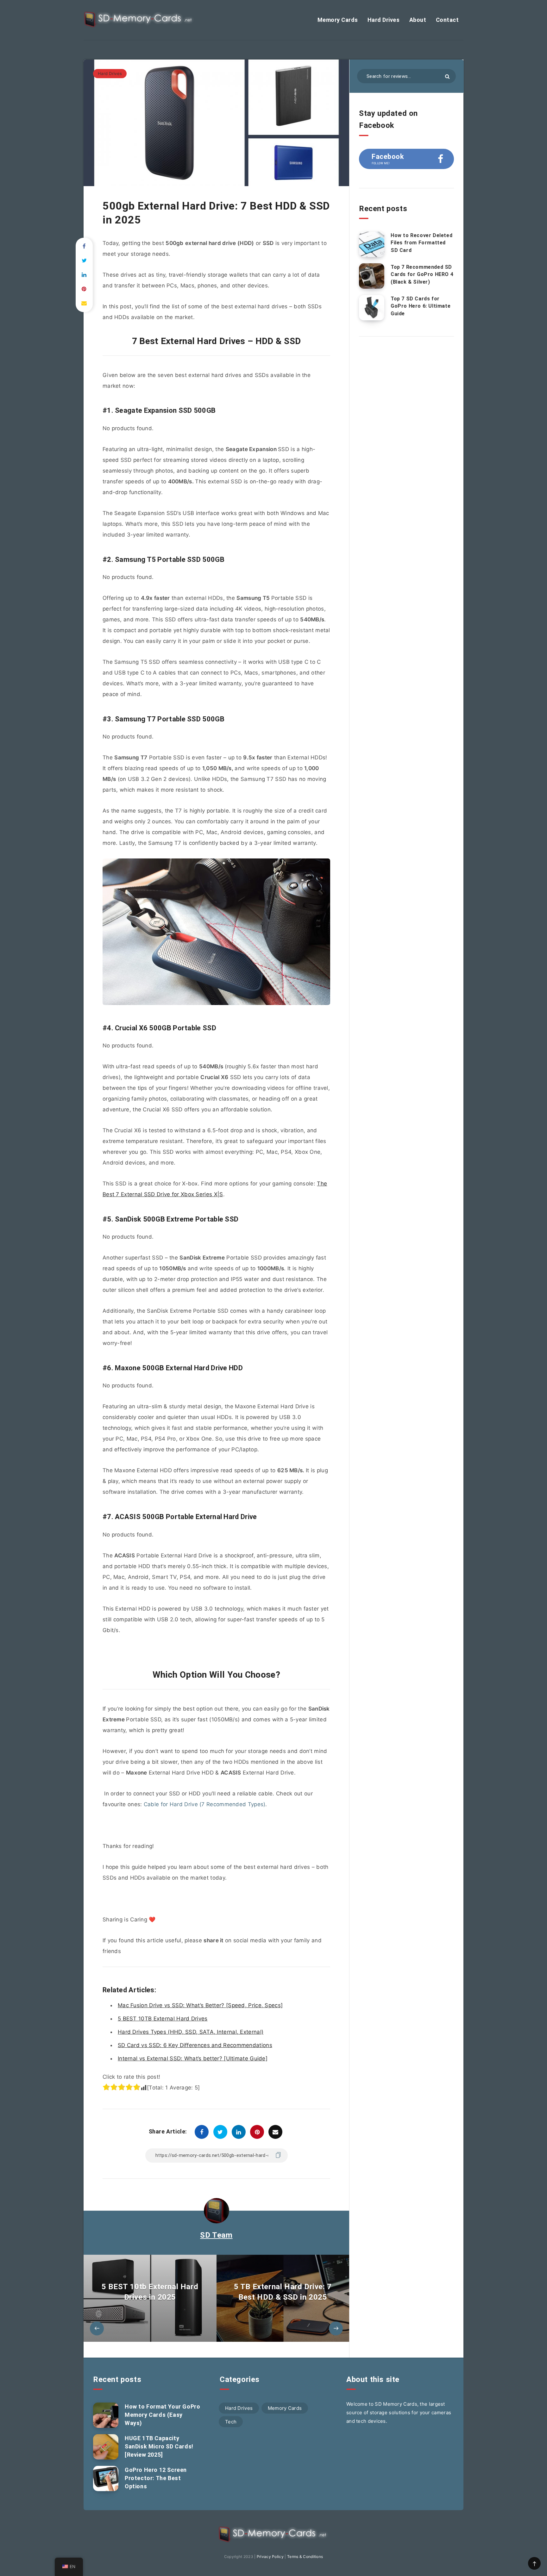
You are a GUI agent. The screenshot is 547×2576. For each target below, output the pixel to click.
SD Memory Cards (396, 2404)
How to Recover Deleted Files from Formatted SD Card (421, 243)
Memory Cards (338, 20)
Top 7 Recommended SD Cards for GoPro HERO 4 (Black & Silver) (422, 274)
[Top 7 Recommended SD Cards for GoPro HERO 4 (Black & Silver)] (372, 276)
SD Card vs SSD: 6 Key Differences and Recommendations (195, 2045)
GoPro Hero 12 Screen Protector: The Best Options (156, 2478)
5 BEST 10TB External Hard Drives (163, 2019)
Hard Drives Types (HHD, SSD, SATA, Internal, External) (191, 2032)
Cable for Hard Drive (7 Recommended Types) (205, 1804)
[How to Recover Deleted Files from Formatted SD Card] (372, 244)
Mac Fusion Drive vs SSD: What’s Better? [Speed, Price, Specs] (200, 2005)
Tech (231, 2422)
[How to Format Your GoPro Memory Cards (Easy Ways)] (106, 2415)
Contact (447, 20)
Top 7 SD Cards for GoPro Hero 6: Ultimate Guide (421, 306)
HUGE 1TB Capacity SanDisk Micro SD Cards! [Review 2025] (159, 2446)
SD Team (216, 2235)
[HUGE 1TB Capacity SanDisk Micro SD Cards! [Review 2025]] (106, 2447)
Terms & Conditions (305, 2557)
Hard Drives (384, 20)
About (418, 20)
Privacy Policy (270, 2557)
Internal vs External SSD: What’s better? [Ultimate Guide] (193, 2058)
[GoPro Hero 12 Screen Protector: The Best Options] (106, 2479)
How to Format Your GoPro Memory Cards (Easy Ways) (162, 2415)
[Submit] (447, 76)
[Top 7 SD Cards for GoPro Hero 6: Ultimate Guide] (372, 308)
